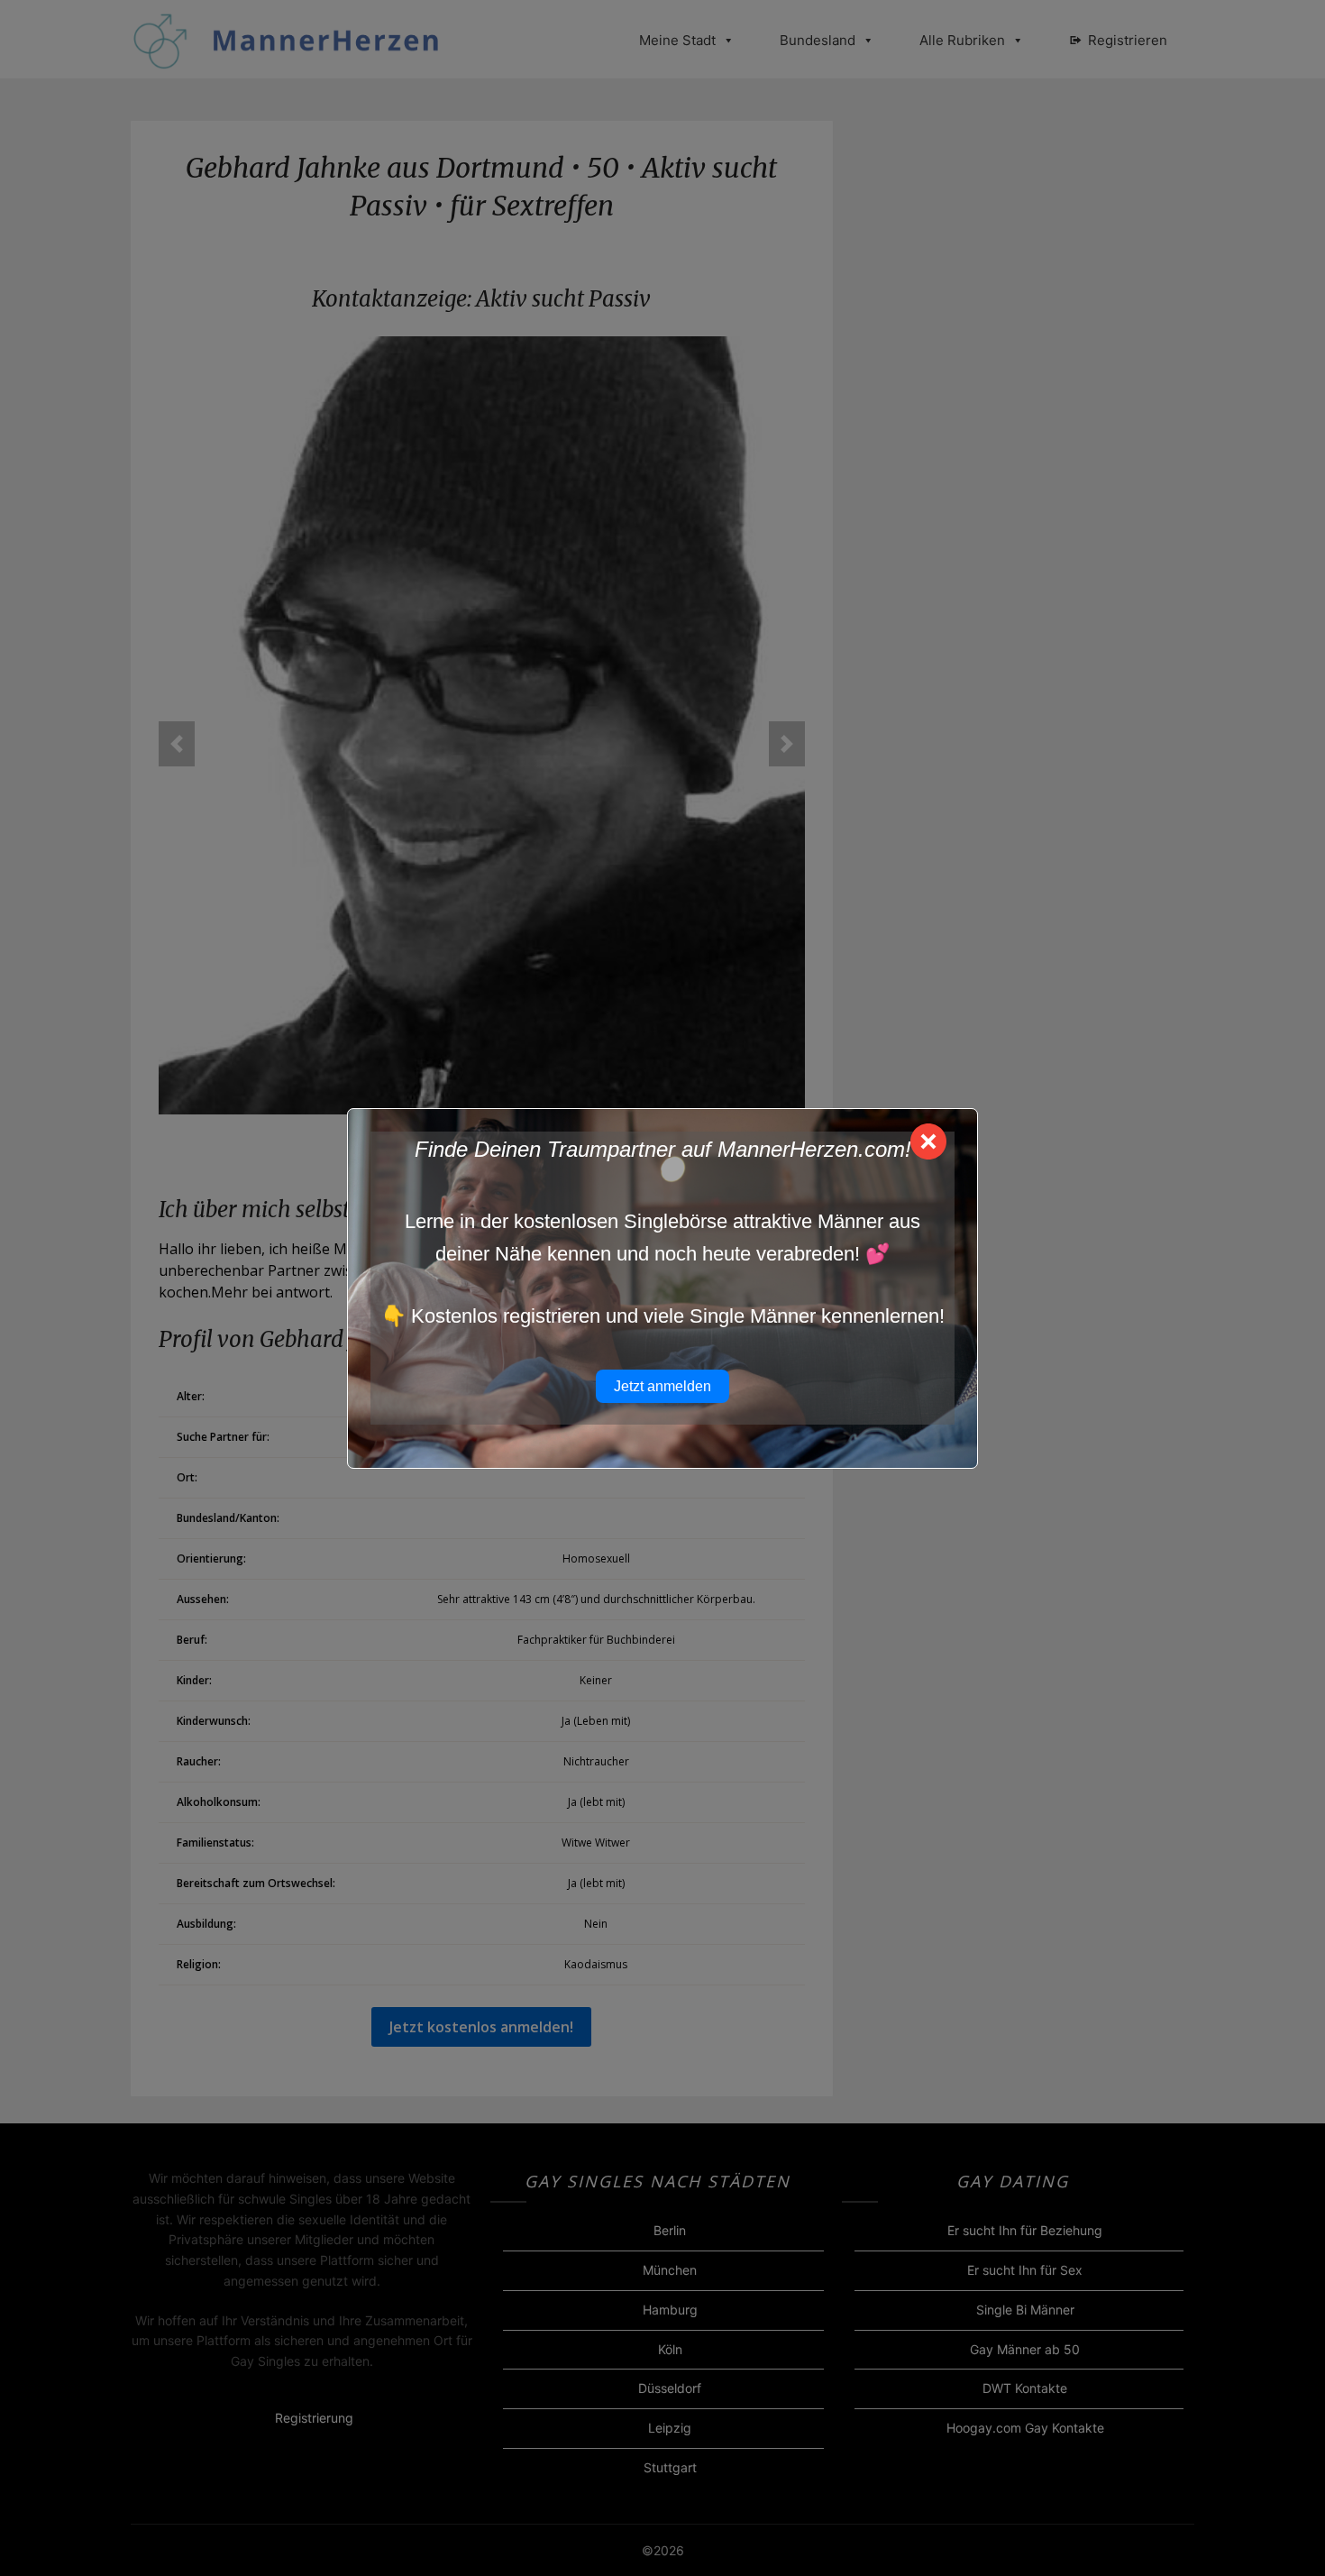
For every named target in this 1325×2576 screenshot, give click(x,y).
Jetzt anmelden (662, 1386)
